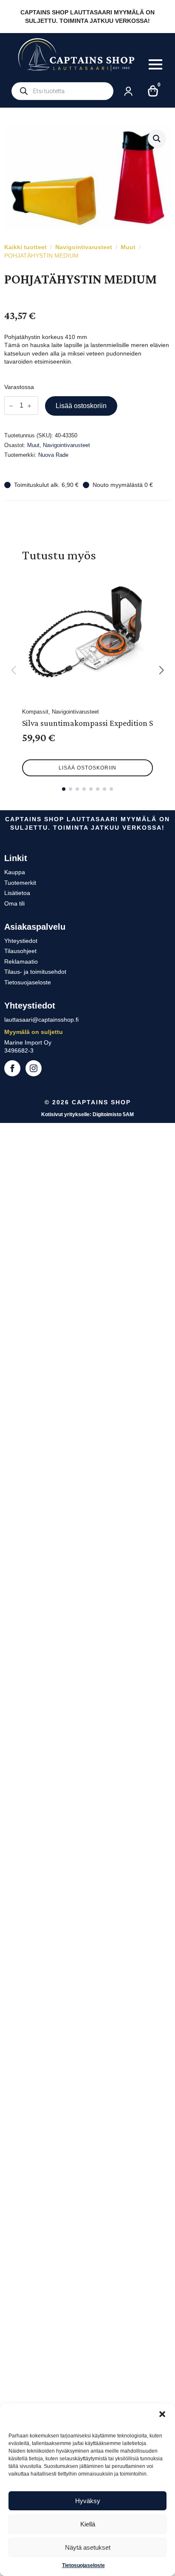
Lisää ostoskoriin (81, 406)
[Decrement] (11, 406)
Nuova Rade (53, 455)
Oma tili (14, 903)
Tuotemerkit (20, 883)
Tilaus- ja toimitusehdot (35, 972)
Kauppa (15, 872)
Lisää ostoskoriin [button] (87, 768)
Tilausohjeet (20, 951)
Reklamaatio (21, 961)
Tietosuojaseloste (83, 2565)
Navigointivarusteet (84, 247)
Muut (128, 247)
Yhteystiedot (21, 941)
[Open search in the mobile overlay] (62, 91)
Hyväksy (88, 2501)
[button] (162, 2414)
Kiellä (88, 2524)
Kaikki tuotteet (25, 247)
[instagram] (34, 1068)
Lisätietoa (17, 893)
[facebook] (12, 1068)
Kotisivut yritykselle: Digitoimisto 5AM (87, 1114)
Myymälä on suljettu (34, 1032)
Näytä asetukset (88, 2547)
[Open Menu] (155, 64)
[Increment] (29, 406)
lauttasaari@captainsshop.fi (41, 1020)
